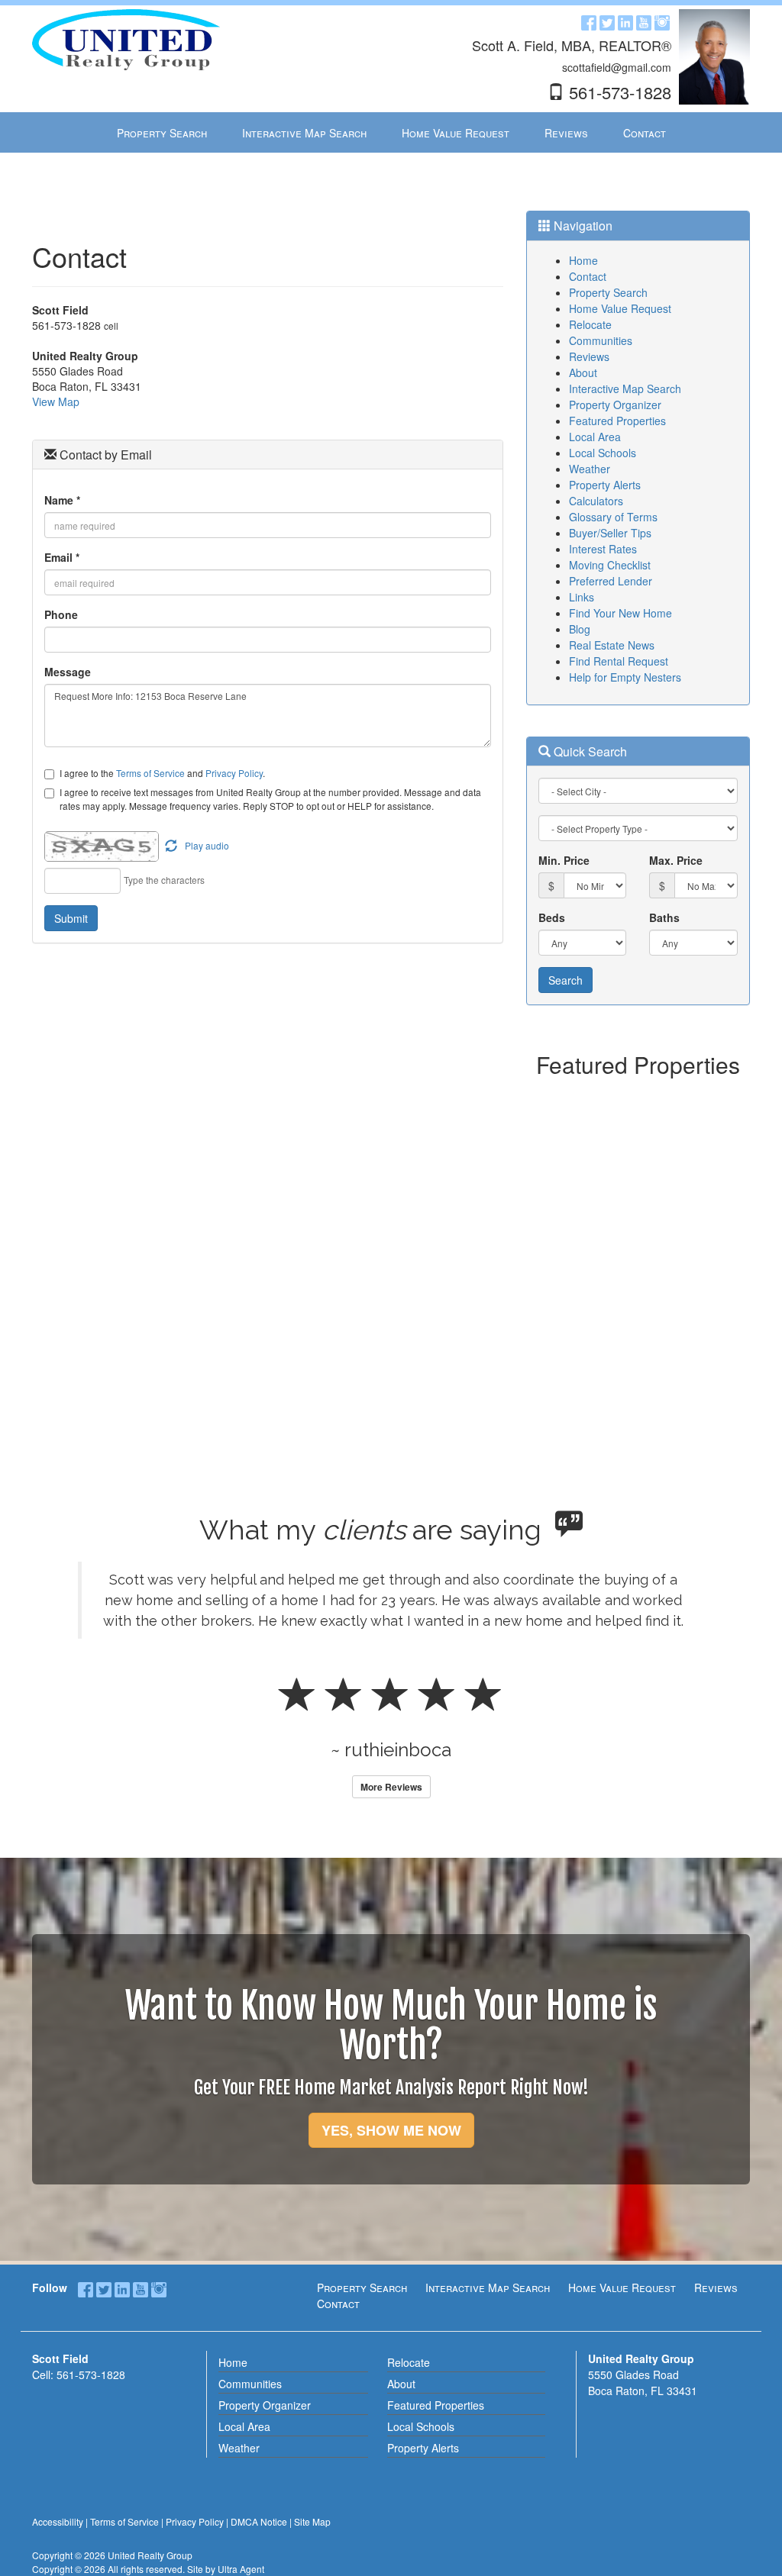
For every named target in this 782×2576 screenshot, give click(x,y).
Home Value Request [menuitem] (456, 133)
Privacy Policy (234, 773)
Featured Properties (617, 421)
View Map (56, 401)
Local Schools (603, 453)
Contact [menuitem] (645, 133)
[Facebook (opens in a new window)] (589, 21)
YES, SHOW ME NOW (391, 2130)
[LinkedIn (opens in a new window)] (625, 21)
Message (68, 672)
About (583, 372)
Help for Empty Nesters (625, 677)
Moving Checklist (610, 565)
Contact (588, 276)
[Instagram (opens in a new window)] (662, 21)
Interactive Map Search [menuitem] (304, 133)
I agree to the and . (162, 773)
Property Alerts (605, 485)
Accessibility (58, 2521)
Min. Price (564, 860)
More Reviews (391, 1787)
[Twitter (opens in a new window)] (607, 21)
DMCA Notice (259, 2521)
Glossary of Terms (613, 517)
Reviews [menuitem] (566, 133)
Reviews (589, 356)
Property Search (608, 292)
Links (582, 597)
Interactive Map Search (625, 388)
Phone (61, 614)
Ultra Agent (241, 2569)
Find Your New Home (620, 613)
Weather (590, 469)
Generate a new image (171, 846)
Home (583, 260)
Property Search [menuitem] (162, 133)
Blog (580, 629)
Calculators (596, 501)
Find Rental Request (619, 661)
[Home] (126, 38)
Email (62, 557)
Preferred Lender (611, 581)
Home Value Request (620, 308)
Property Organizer (615, 405)
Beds (552, 917)
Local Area (595, 437)
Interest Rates (603, 549)
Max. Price (676, 860)
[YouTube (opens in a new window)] (644, 21)
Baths (664, 917)
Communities (601, 340)
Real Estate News (612, 645)
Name (62, 500)
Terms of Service (150, 773)
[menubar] (391, 133)
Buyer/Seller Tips (610, 533)
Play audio (207, 845)
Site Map (312, 2521)
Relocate (590, 324)
